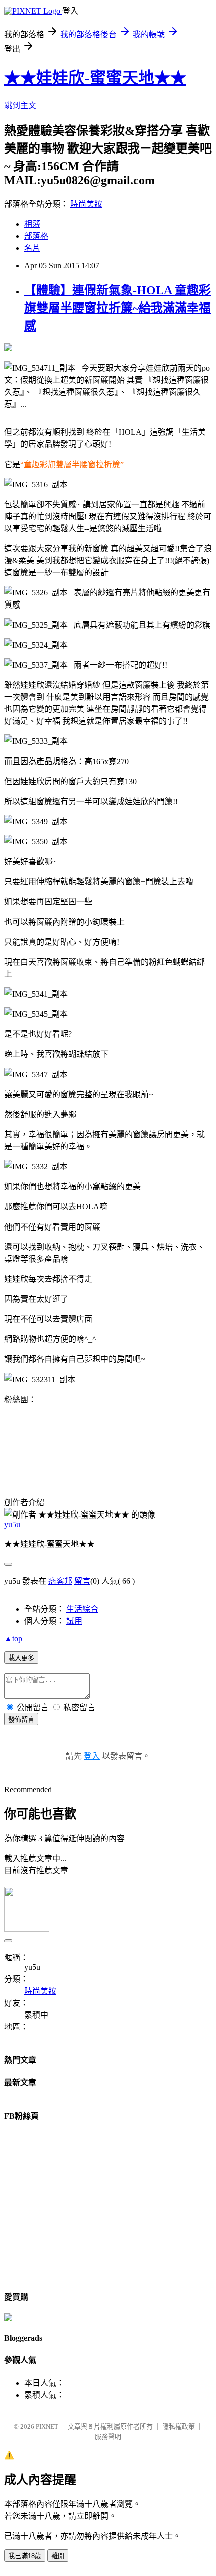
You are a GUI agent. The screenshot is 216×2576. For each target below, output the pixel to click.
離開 (58, 2556)
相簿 (32, 224)
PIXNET (47, 2426)
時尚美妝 (86, 204)
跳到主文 (20, 106)
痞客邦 (60, 1581)
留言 (82, 1581)
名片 (32, 248)
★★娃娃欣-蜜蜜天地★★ (95, 78)
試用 (74, 1621)
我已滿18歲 (25, 2556)
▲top (13, 1639)
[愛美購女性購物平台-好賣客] (8, 2318)
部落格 (36, 236)
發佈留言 (21, 1719)
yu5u (12, 1524)
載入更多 (21, 1658)
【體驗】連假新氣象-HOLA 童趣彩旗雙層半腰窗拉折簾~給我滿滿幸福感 (118, 308)
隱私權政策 (179, 2426)
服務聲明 (108, 2436)
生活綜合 (82, 1609)
